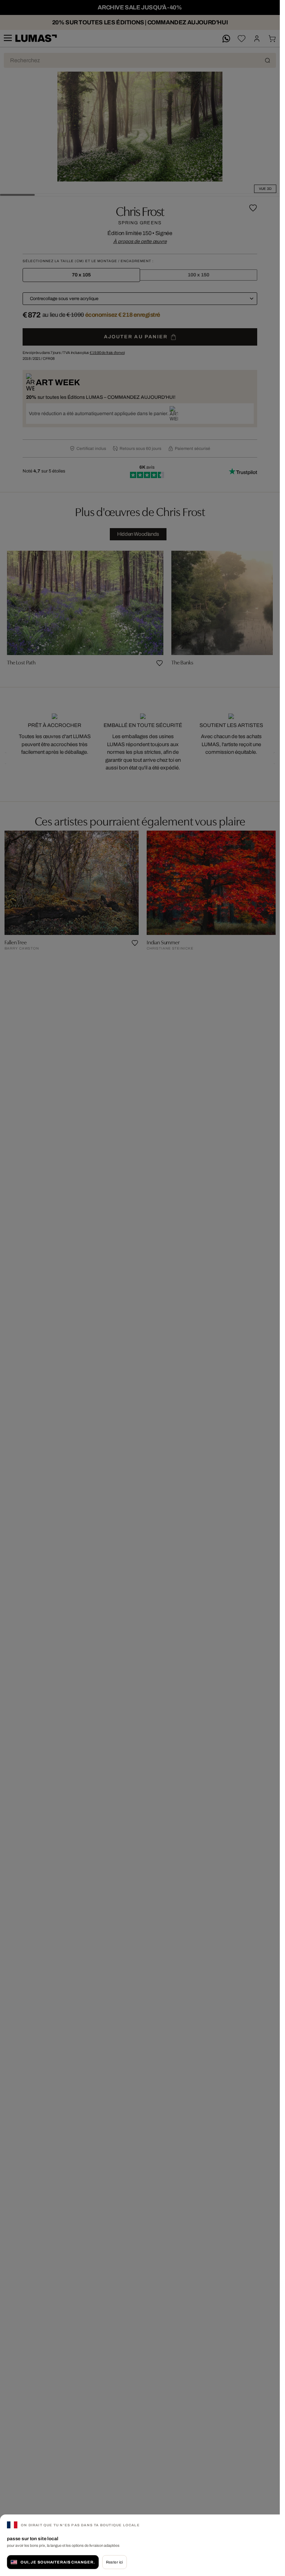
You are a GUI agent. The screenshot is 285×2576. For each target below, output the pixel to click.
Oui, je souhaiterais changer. (58, 2562)
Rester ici (115, 2562)
